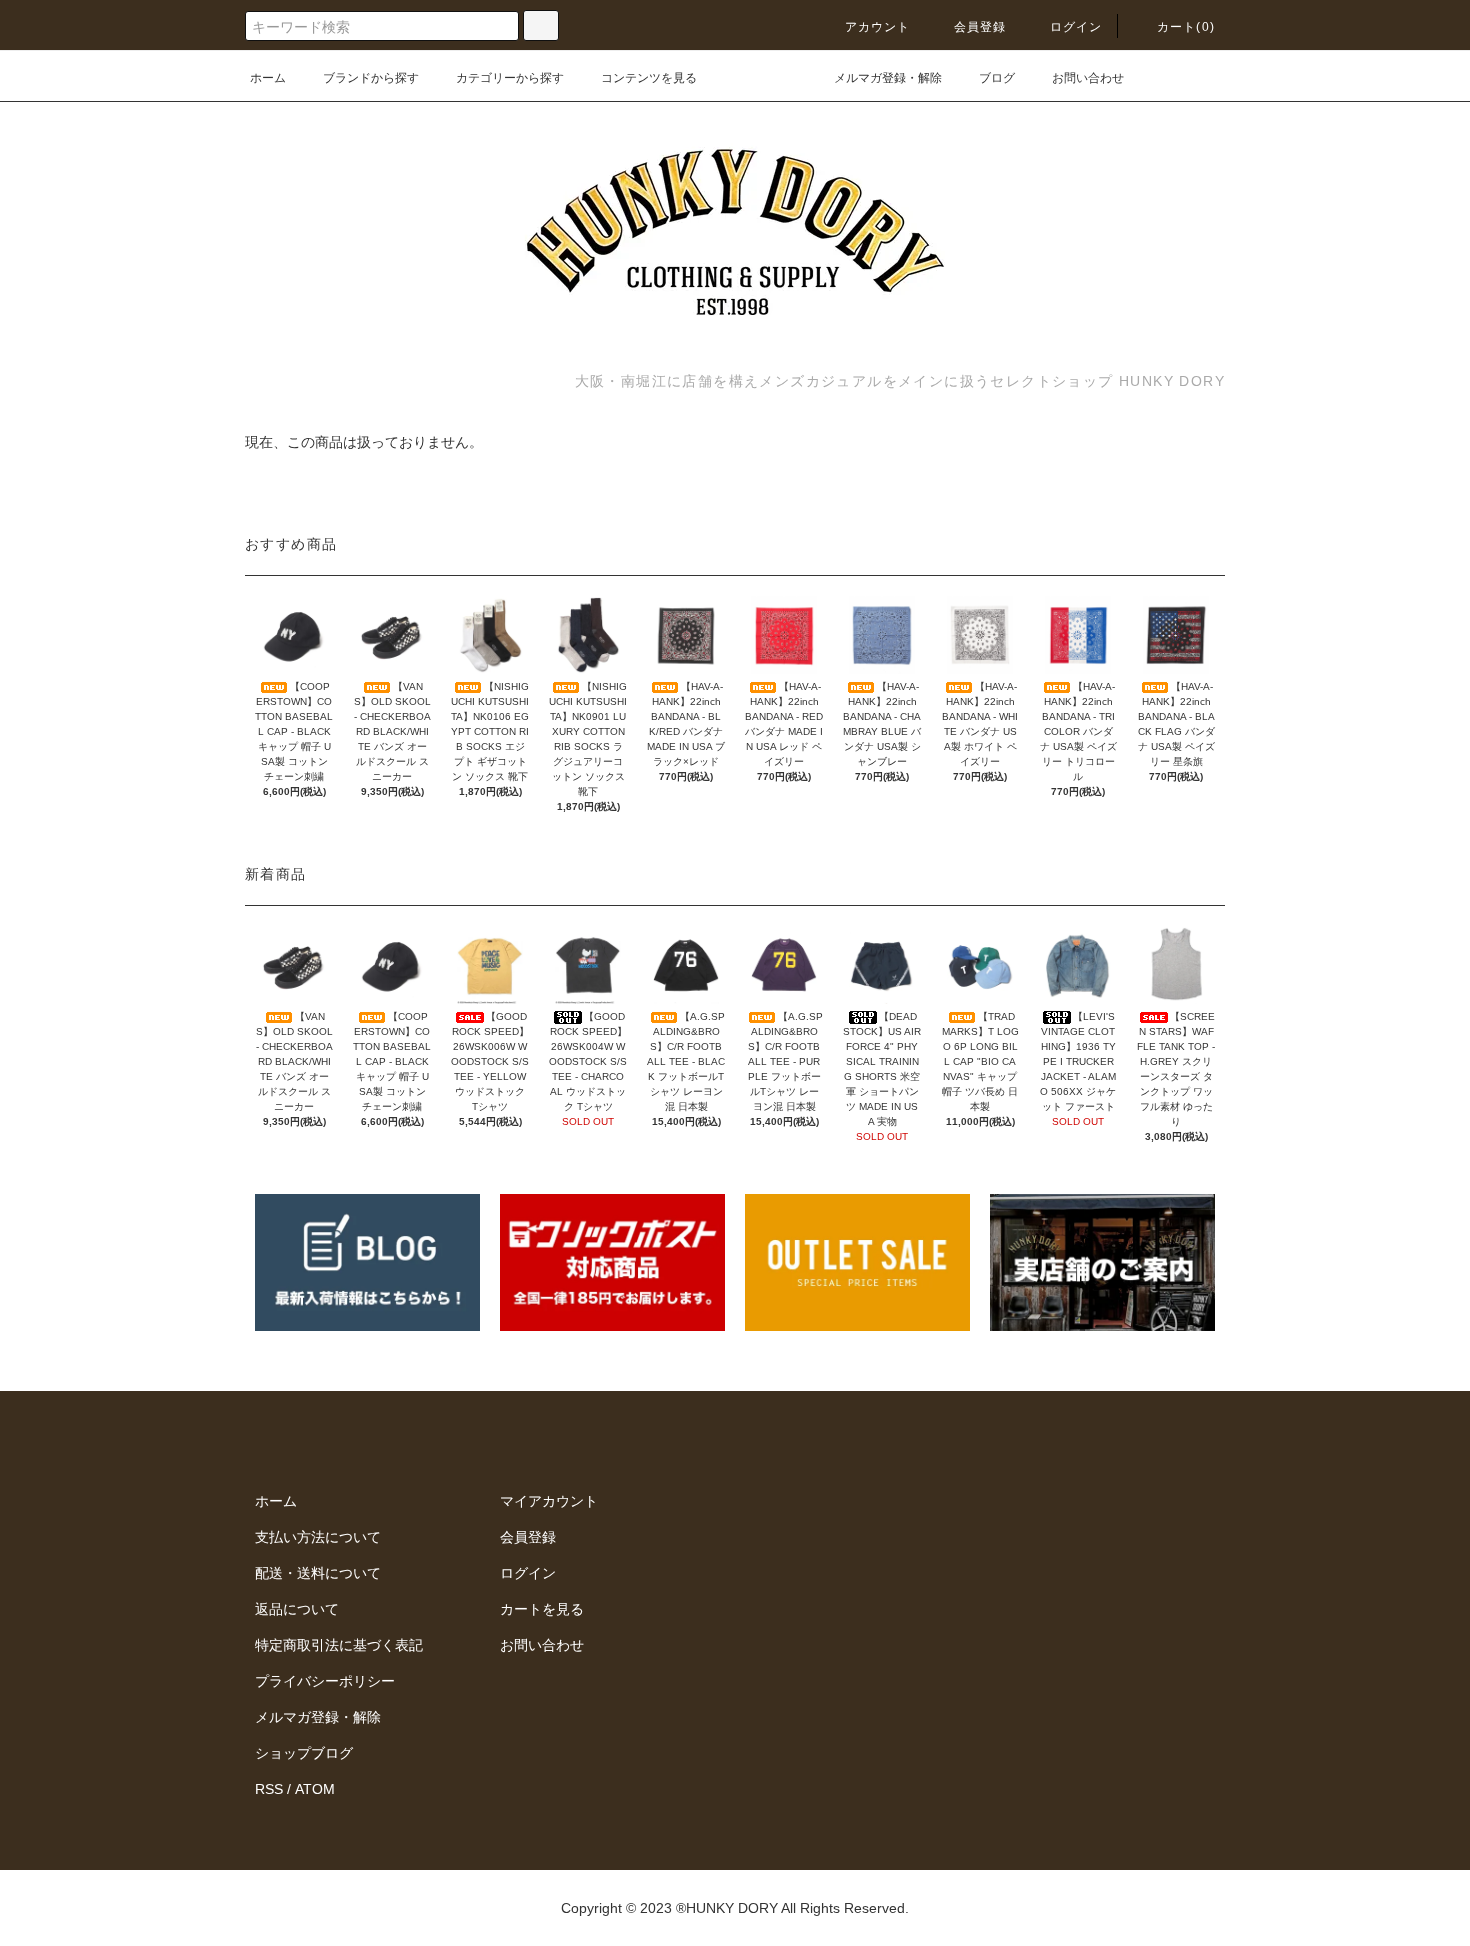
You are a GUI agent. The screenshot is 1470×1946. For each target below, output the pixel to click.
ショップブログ (304, 1753)
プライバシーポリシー (325, 1681)
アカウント (878, 27)
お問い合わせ (1088, 78)
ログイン (1076, 27)
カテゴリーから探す (510, 78)
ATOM (315, 1789)
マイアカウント (549, 1501)
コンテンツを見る (649, 78)
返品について (297, 1609)
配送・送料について (318, 1573)
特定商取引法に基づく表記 (339, 1645)
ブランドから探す (371, 78)
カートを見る (542, 1609)
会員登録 (980, 27)
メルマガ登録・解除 (888, 78)
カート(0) (1186, 27)
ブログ (997, 78)
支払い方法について (318, 1537)
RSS (269, 1789)
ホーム (268, 78)
